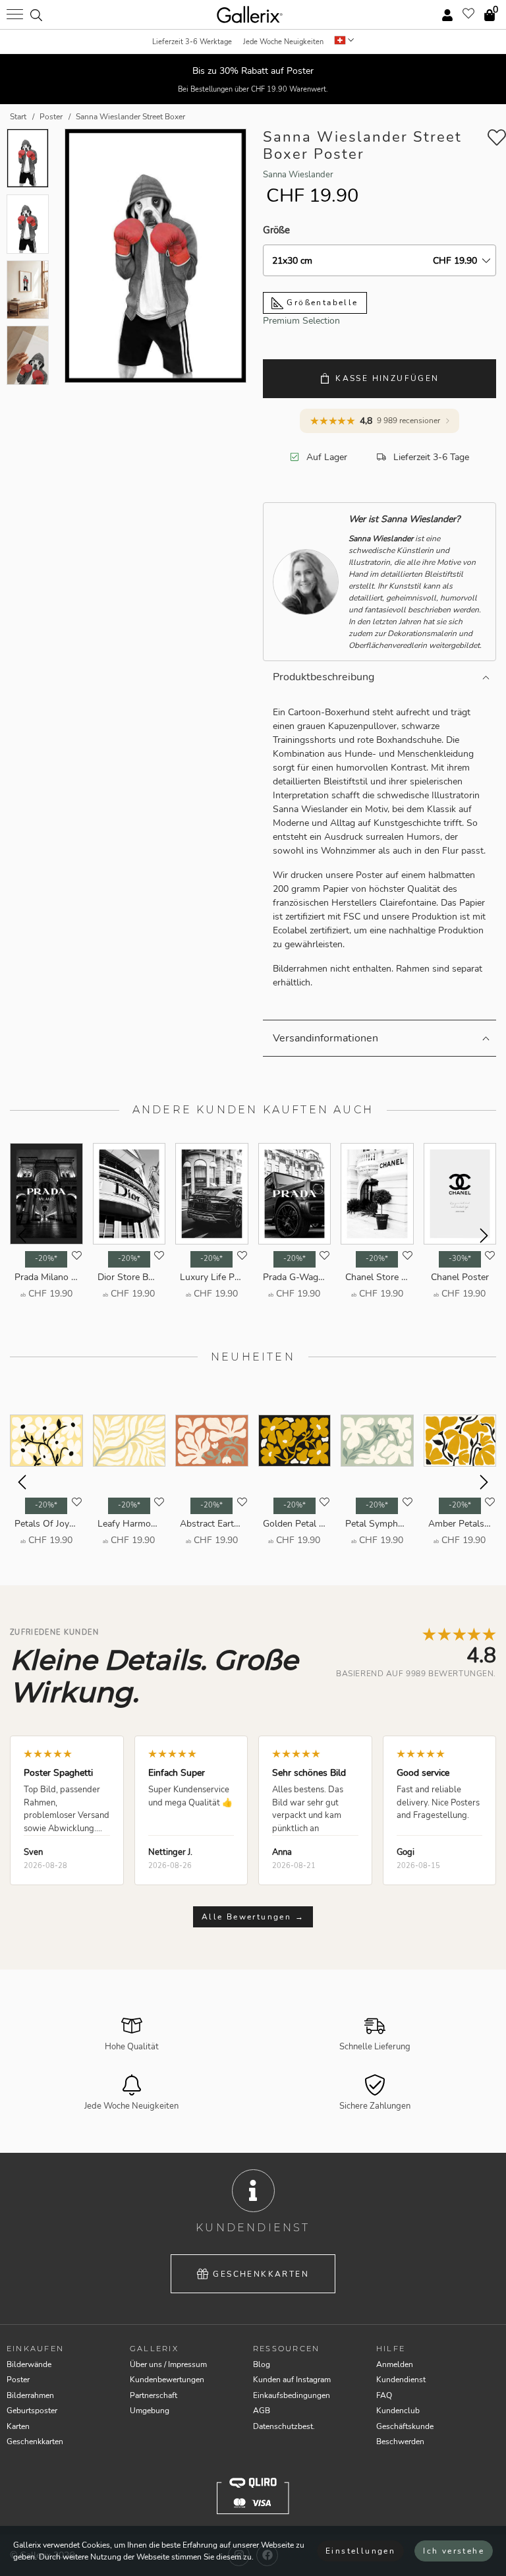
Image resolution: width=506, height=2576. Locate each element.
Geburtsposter (32, 2411)
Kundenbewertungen (167, 2380)
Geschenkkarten (261, 2274)
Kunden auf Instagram (292, 2380)
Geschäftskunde (405, 2426)
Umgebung (150, 2411)
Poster (18, 2380)
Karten (18, 2426)
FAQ (384, 2395)
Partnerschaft (154, 2395)
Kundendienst (401, 2380)
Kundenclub (398, 2411)
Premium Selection (301, 321)
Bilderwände (29, 2364)
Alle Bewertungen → (253, 1917)
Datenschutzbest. (284, 2426)
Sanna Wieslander (298, 175)
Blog (262, 2364)
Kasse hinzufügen (387, 378)
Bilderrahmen (30, 2395)
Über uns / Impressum (168, 2364)
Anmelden (395, 2364)
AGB (262, 2411)
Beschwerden (400, 2442)
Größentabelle (321, 303)
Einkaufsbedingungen (292, 2395)
